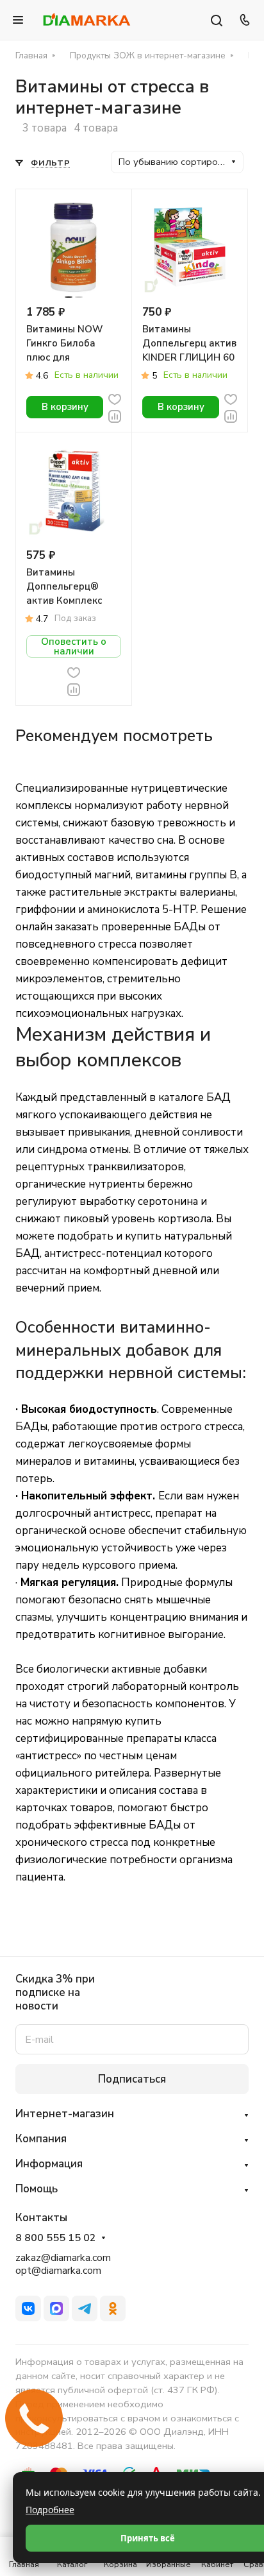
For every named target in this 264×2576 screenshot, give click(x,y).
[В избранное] (115, 398)
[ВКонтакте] (28, 2308)
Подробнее (50, 2510)
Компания (41, 2139)
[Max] (56, 2308)
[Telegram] (85, 2308)
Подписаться (132, 2079)
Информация (49, 2164)
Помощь (37, 2189)
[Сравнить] (115, 415)
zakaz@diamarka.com (63, 2258)
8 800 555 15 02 (56, 2238)
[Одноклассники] (113, 2308)
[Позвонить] (243, 20)
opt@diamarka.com (58, 2271)
